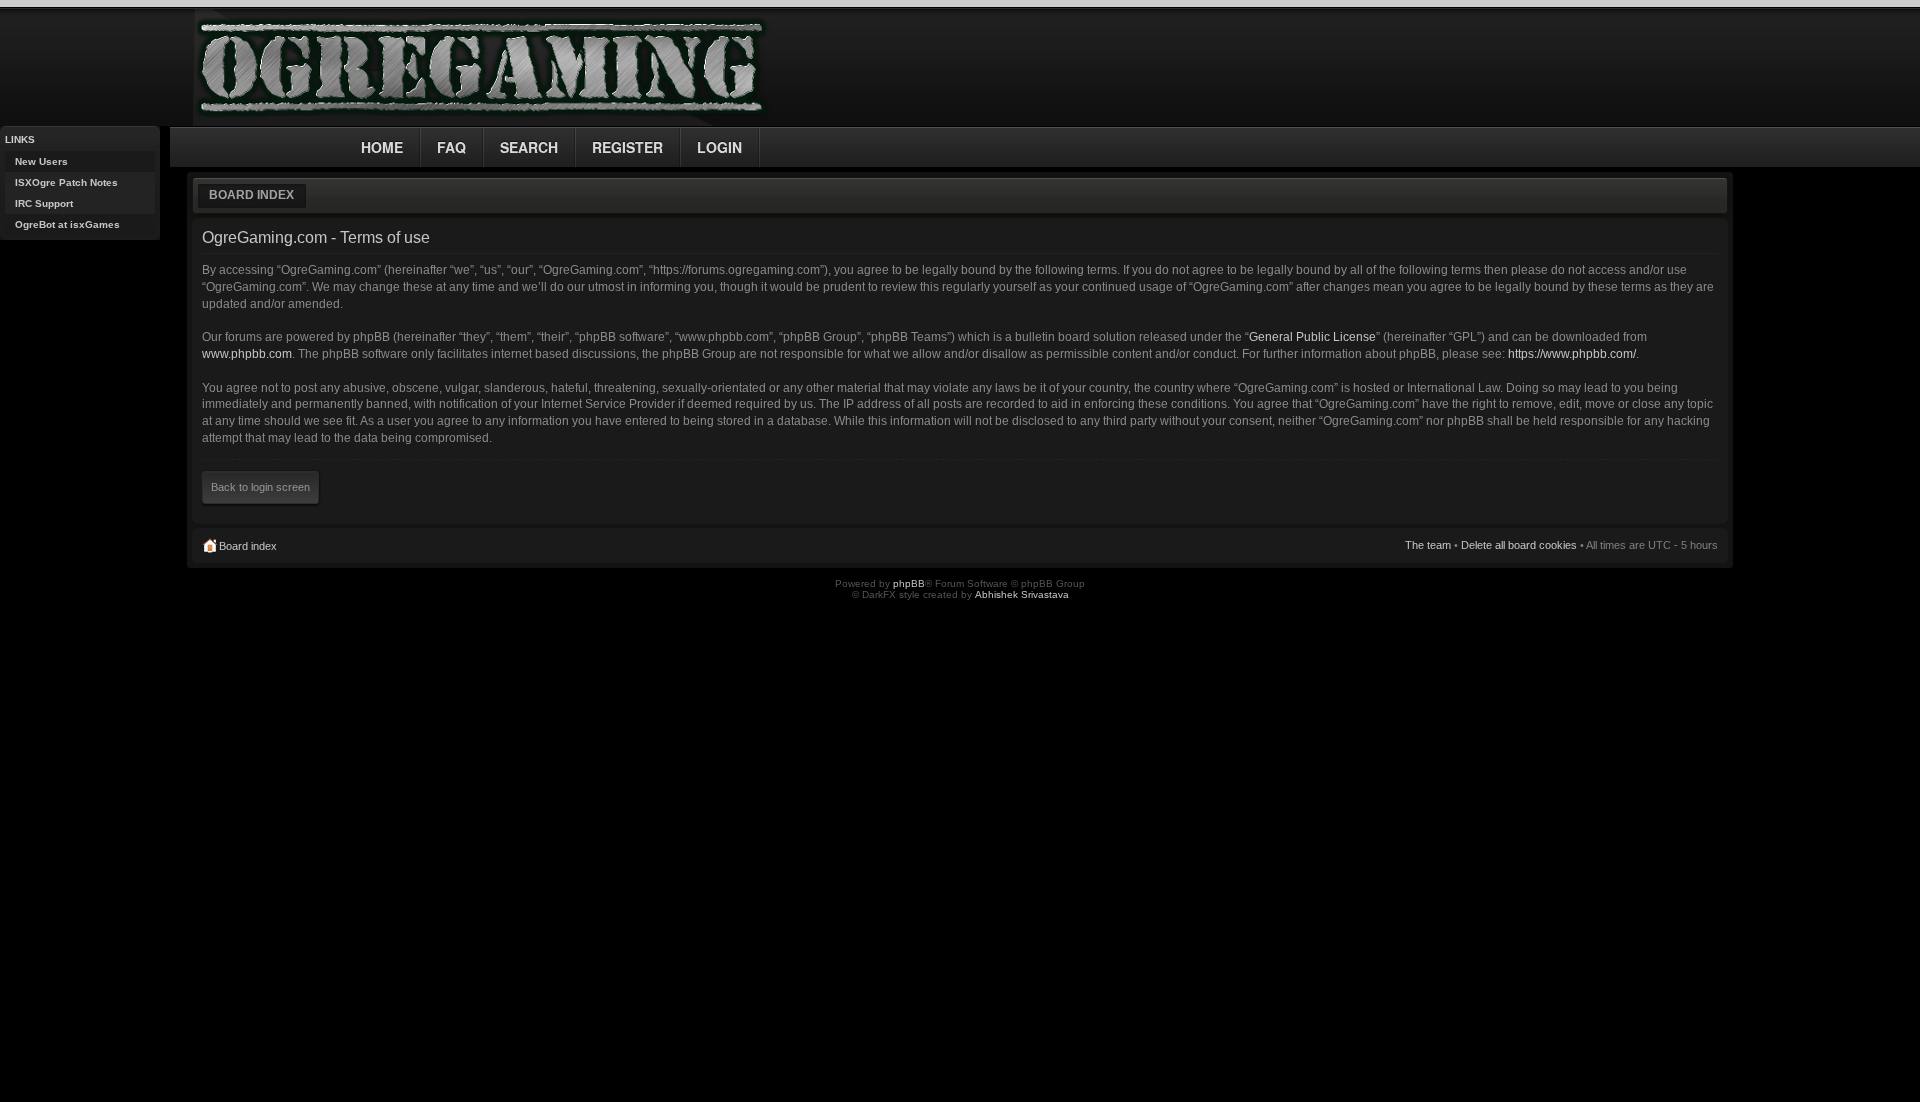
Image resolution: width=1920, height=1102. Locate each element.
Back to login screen (260, 487)
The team (1428, 545)
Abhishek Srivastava (1022, 594)
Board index (251, 195)
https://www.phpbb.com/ (1572, 354)
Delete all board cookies (1519, 545)
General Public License (1312, 337)
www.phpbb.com (247, 354)
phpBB (909, 583)
